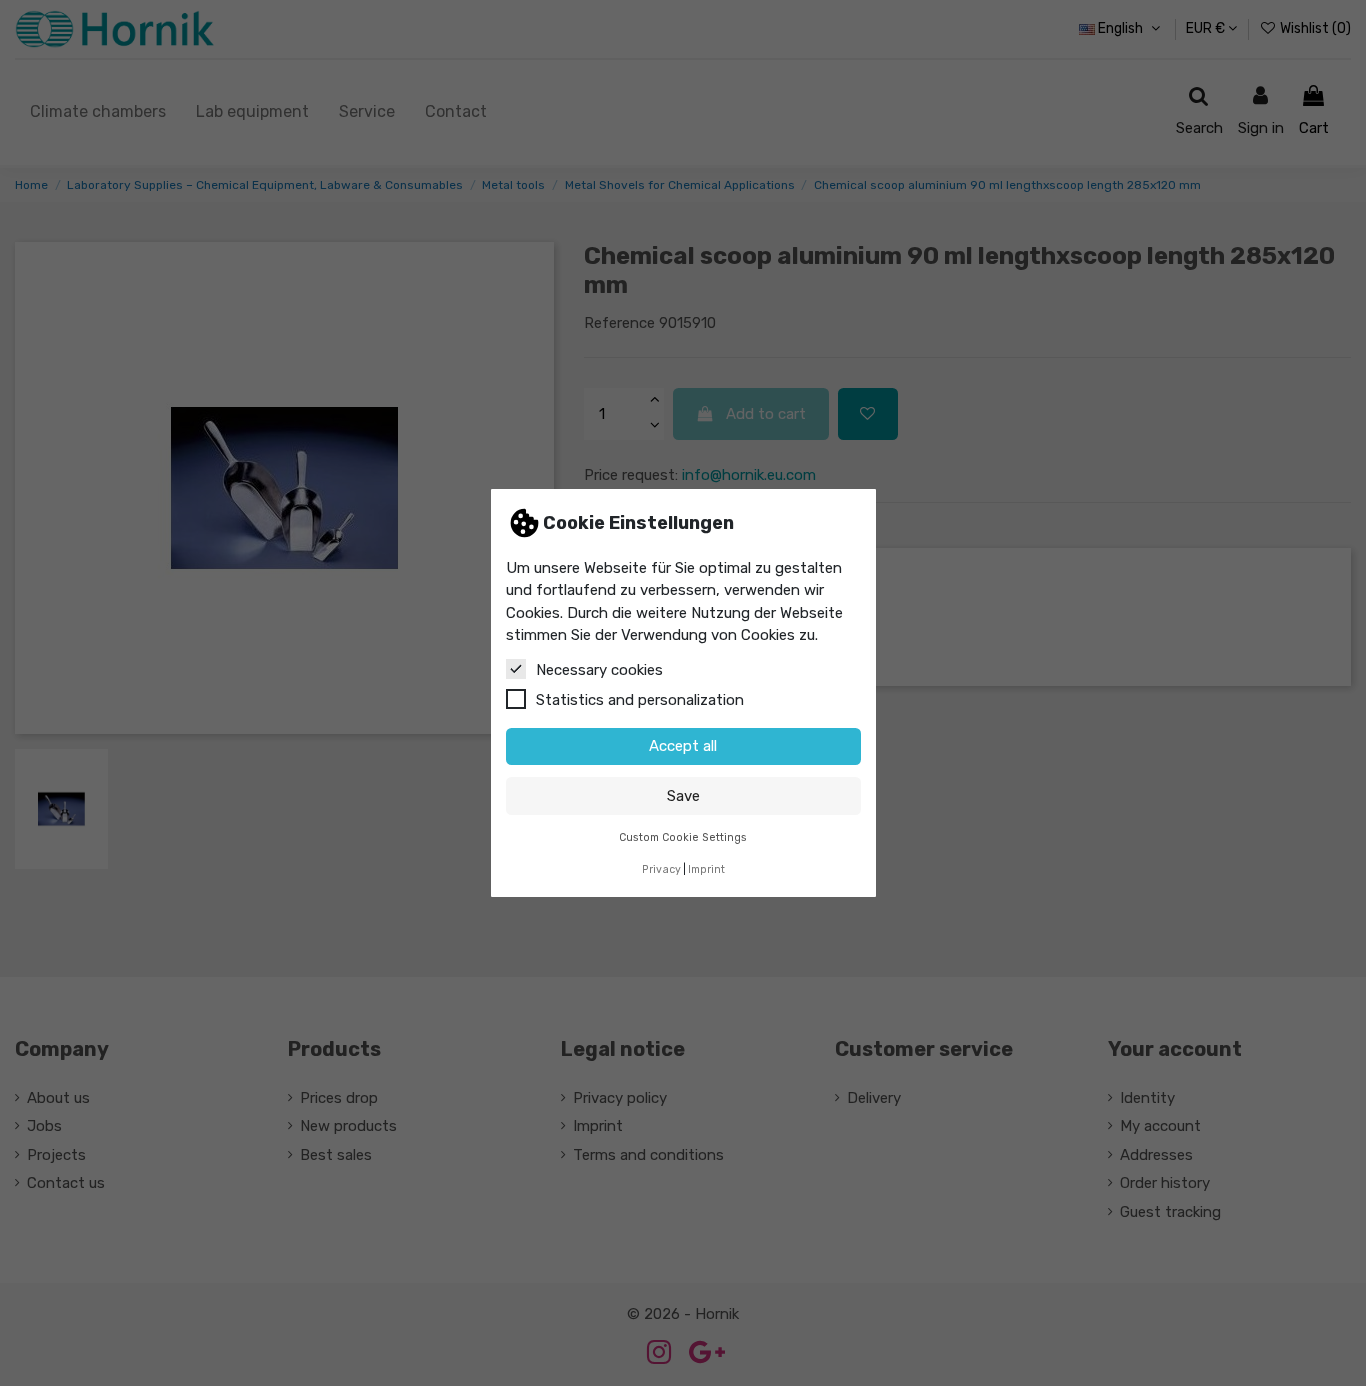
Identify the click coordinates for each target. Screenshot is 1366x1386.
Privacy (661, 869)
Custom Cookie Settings (683, 837)
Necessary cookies (599, 670)
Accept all (683, 746)
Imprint (706, 869)
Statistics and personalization (640, 700)
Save (683, 796)
